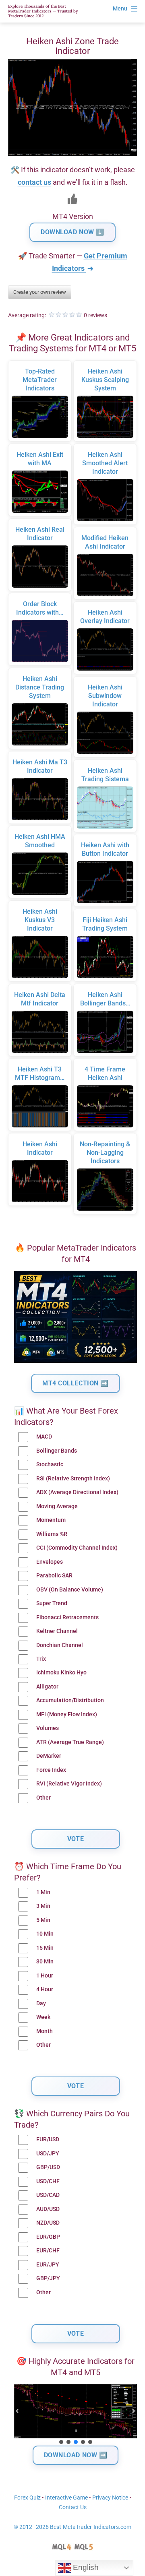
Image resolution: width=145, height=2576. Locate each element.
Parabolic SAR (54, 1576)
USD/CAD (48, 2195)
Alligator (47, 1687)
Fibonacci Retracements (67, 1617)
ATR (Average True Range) (70, 1742)
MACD (44, 1437)
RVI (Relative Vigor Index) (69, 1784)
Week (43, 2017)
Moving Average (57, 1506)
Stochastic (50, 1464)
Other (43, 1798)
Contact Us (73, 2507)
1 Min (43, 1892)
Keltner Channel (57, 1631)
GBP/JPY (48, 2278)
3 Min (43, 1906)
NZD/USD (48, 2223)
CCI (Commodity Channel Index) (77, 1548)
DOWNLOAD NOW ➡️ (76, 2455)
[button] (17, 2411)
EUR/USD (48, 2139)
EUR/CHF (48, 2251)
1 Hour (45, 1976)
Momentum (51, 1520)
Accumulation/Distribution (70, 1700)
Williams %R (52, 1534)
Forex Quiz (27, 2498)
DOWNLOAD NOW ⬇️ (72, 232)
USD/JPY (48, 2154)
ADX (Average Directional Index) (77, 1492)
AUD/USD (48, 2209)
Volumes (48, 1728)
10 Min (45, 1934)
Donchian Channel (60, 1645)
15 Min (45, 1948)
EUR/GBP (48, 2237)
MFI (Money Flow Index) (67, 1714)
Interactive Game (66, 2498)
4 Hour (45, 1989)
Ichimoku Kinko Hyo (61, 1673)
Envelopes (50, 1562)
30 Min (45, 1962)
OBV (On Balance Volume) (70, 1590)
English (85, 2567)
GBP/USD (48, 2167)
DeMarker (49, 1756)
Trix (41, 1659)
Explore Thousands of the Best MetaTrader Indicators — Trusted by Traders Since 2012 (43, 11)
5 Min (43, 1920)
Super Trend (52, 1603)
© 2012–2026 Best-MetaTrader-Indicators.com (72, 2527)
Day (41, 2003)
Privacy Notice (110, 2498)
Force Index (51, 1770)
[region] (76, 2415)
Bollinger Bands (57, 1451)
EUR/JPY (48, 2265)
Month (45, 2031)
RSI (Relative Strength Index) (73, 1479)
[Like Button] (72, 199)
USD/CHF (48, 2181)
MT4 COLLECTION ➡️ (76, 1383)
